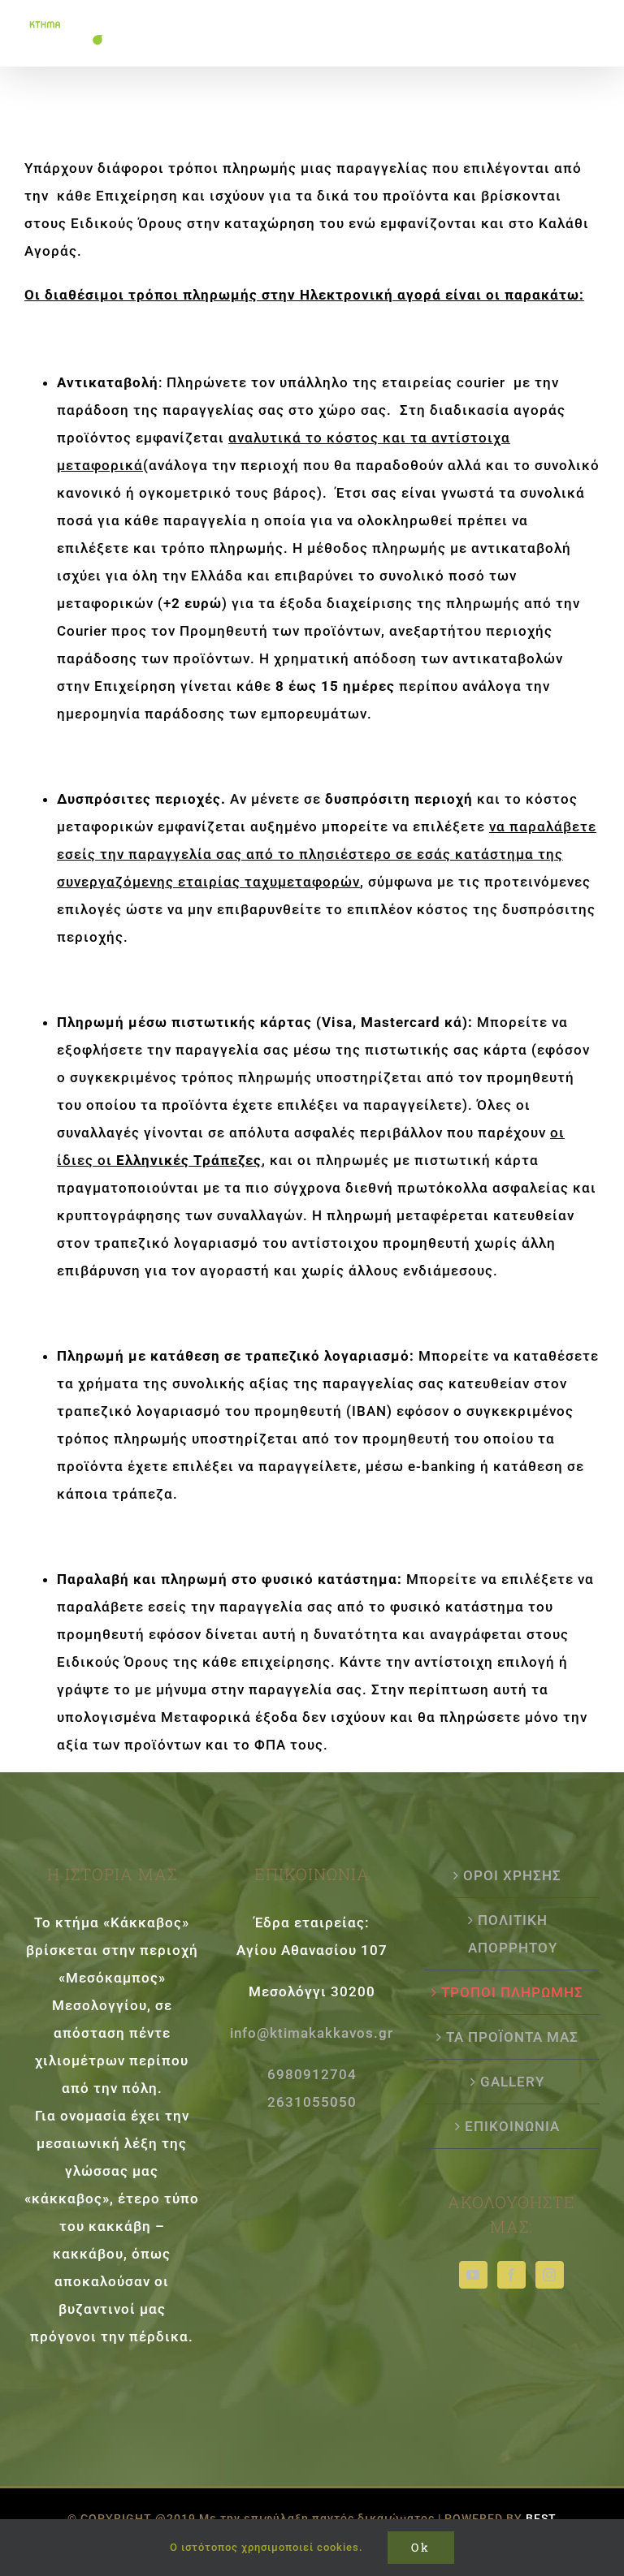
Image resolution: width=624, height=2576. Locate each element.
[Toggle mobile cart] (557, 25)
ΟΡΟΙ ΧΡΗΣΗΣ (512, 1875)
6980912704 (312, 2074)
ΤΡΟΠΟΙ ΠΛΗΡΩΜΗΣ (512, 1992)
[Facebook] (511, 2275)
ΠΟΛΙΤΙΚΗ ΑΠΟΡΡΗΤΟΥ (513, 1934)
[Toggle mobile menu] (591, 25)
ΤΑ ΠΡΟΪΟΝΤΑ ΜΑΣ (512, 2037)
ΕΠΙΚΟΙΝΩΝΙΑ (512, 2126)
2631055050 (312, 2102)
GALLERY (512, 2082)
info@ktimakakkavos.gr (312, 2033)
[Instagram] (550, 2275)
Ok (421, 2547)
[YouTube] (473, 2275)
